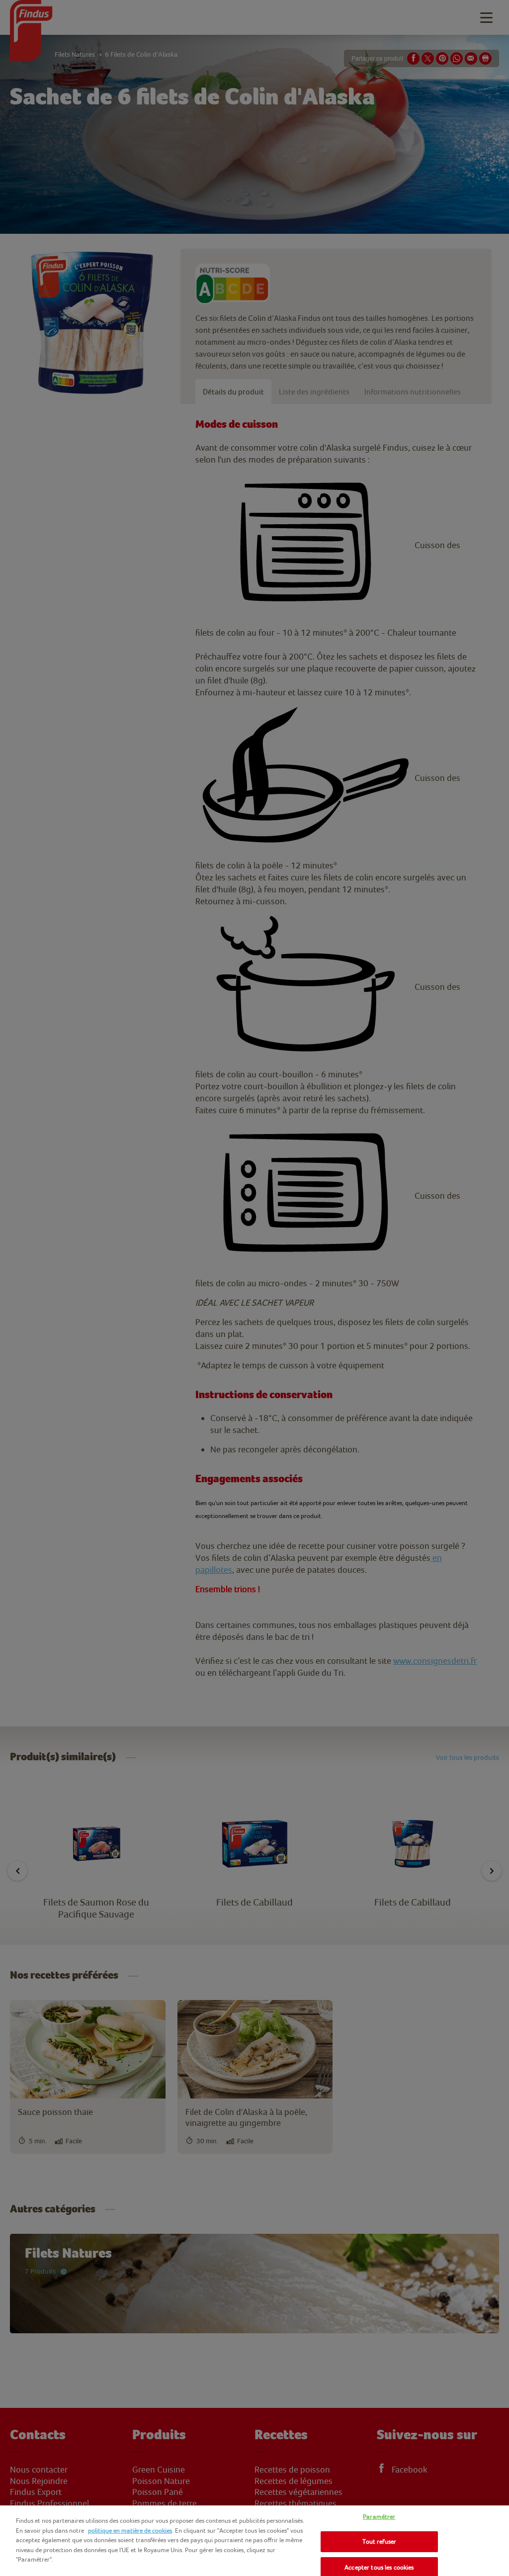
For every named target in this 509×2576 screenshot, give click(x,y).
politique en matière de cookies (130, 2530)
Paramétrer (379, 2517)
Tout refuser (380, 2541)
